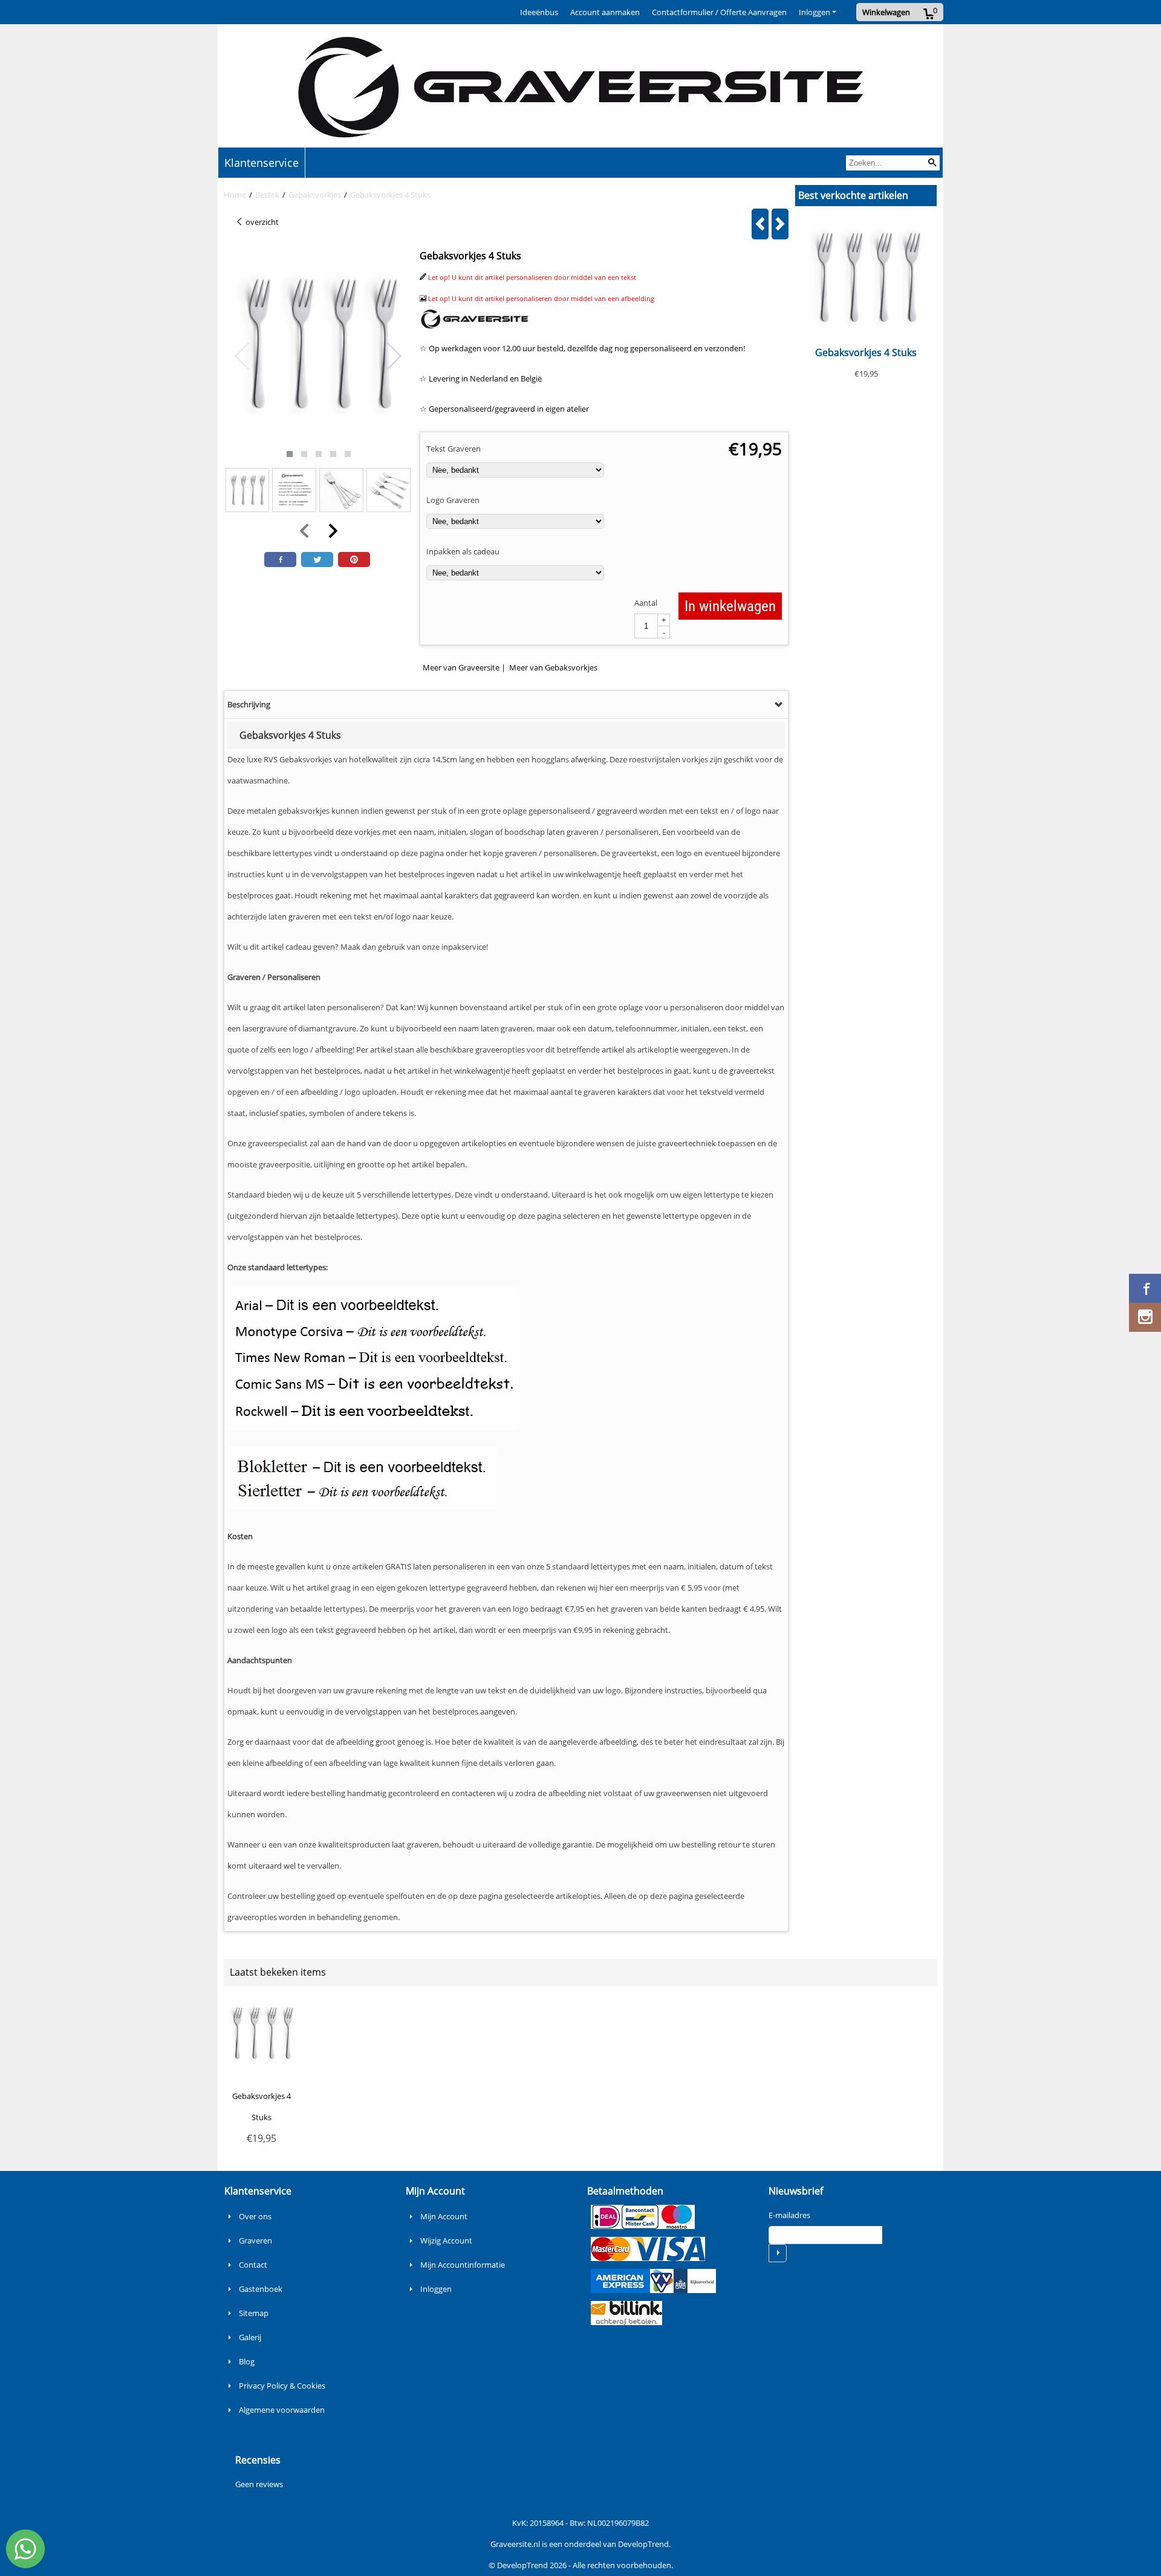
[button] (290, 454)
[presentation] (242, 357)
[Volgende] (780, 224)
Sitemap (254, 2313)
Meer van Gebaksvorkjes (553, 667)
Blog (247, 2361)
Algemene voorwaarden (282, 2410)
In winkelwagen (730, 606)
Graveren (255, 2240)
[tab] (506, 705)
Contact (253, 2265)
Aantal (646, 603)
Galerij (250, 2337)
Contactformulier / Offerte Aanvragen (719, 12)
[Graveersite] (475, 327)
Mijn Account (444, 2216)
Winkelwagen (886, 12)
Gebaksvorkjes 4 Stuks (866, 352)
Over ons (255, 2216)
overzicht (261, 222)
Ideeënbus (539, 12)
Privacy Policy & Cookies (282, 2386)
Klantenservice (262, 163)
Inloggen (815, 12)
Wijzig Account (446, 2240)
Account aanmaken (605, 12)
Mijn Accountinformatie (463, 2265)
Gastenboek (261, 2289)
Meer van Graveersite (461, 667)
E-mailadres (789, 2215)
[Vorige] (760, 224)
